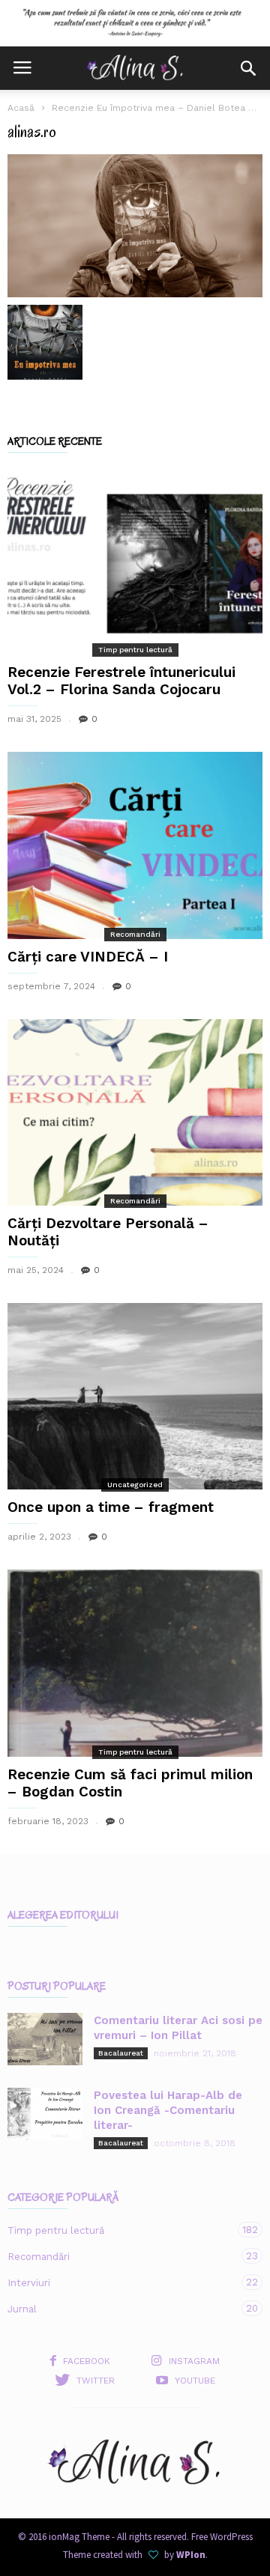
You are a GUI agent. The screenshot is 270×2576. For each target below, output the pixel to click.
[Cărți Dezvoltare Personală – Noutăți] (135, 1112)
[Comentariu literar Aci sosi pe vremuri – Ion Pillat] (45, 2039)
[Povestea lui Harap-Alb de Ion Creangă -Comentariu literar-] (45, 2114)
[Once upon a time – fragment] (135, 1396)
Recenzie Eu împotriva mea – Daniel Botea (148, 108)
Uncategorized (135, 1485)
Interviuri (120, 2282)
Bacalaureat (121, 2053)
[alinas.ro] (135, 226)
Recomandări (135, 934)
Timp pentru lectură (135, 650)
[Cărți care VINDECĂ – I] (135, 845)
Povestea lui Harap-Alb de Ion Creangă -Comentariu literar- (168, 2110)
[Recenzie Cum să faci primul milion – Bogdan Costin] (135, 1663)
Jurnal (120, 2309)
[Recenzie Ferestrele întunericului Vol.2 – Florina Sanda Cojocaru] (135, 561)
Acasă (21, 108)
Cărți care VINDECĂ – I (88, 957)
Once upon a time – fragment (111, 1507)
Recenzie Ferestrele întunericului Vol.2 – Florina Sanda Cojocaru (121, 681)
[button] (248, 68)
